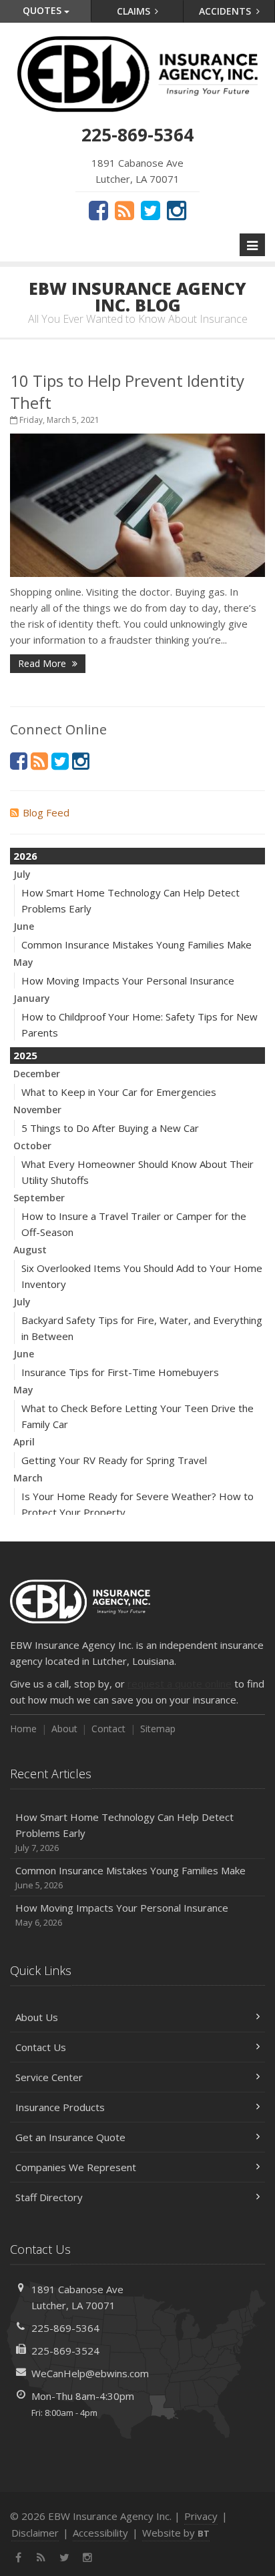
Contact (108, 1729)
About (64, 1729)
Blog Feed (46, 812)
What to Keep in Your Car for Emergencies (119, 1092)
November (37, 1110)
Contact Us (41, 2047)
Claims (135, 11)
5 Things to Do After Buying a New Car (110, 1128)
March (28, 1478)
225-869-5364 (65, 2328)
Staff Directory (49, 2197)
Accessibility (100, 2533)
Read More (43, 663)
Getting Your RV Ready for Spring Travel (114, 1460)
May (23, 962)
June (24, 926)
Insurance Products (60, 2107)
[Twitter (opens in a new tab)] (151, 210)
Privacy (201, 2516)
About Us (37, 2017)
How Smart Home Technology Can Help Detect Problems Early (124, 1832)
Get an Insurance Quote (70, 2137)
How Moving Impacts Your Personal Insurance (128, 981)
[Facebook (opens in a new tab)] (98, 210)
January (32, 998)
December (37, 1074)
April (24, 1442)
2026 (25, 856)
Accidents (226, 11)
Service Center (49, 2077)
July (22, 874)
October (32, 1146)
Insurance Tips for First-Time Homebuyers (120, 1372)
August (30, 1250)
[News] (124, 210)
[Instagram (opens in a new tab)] (177, 210)
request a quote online (180, 1684)
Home (23, 1729)
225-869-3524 (65, 2351)
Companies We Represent (76, 2167)
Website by (176, 2533)
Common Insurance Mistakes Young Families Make (136, 944)
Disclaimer (35, 2533)
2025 (25, 1055)
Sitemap (158, 1729)
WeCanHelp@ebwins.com (90, 2373)
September (39, 1198)
